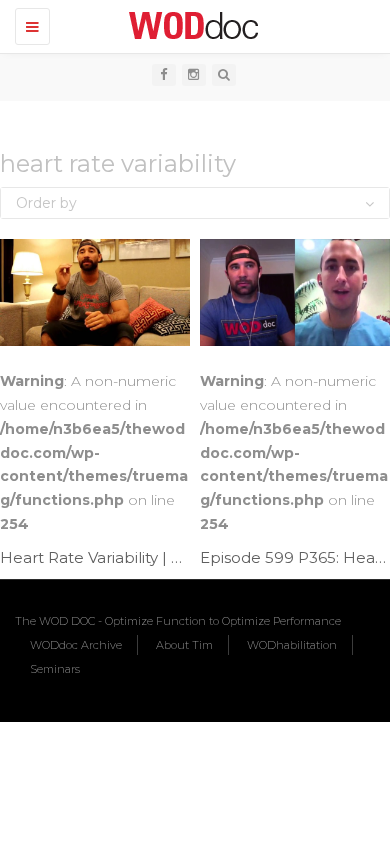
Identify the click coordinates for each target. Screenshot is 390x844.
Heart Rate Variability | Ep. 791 (112, 557)
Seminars (55, 669)
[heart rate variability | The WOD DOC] (190, 25)
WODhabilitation (292, 645)
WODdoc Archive (76, 645)
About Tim (184, 645)
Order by (46, 203)
